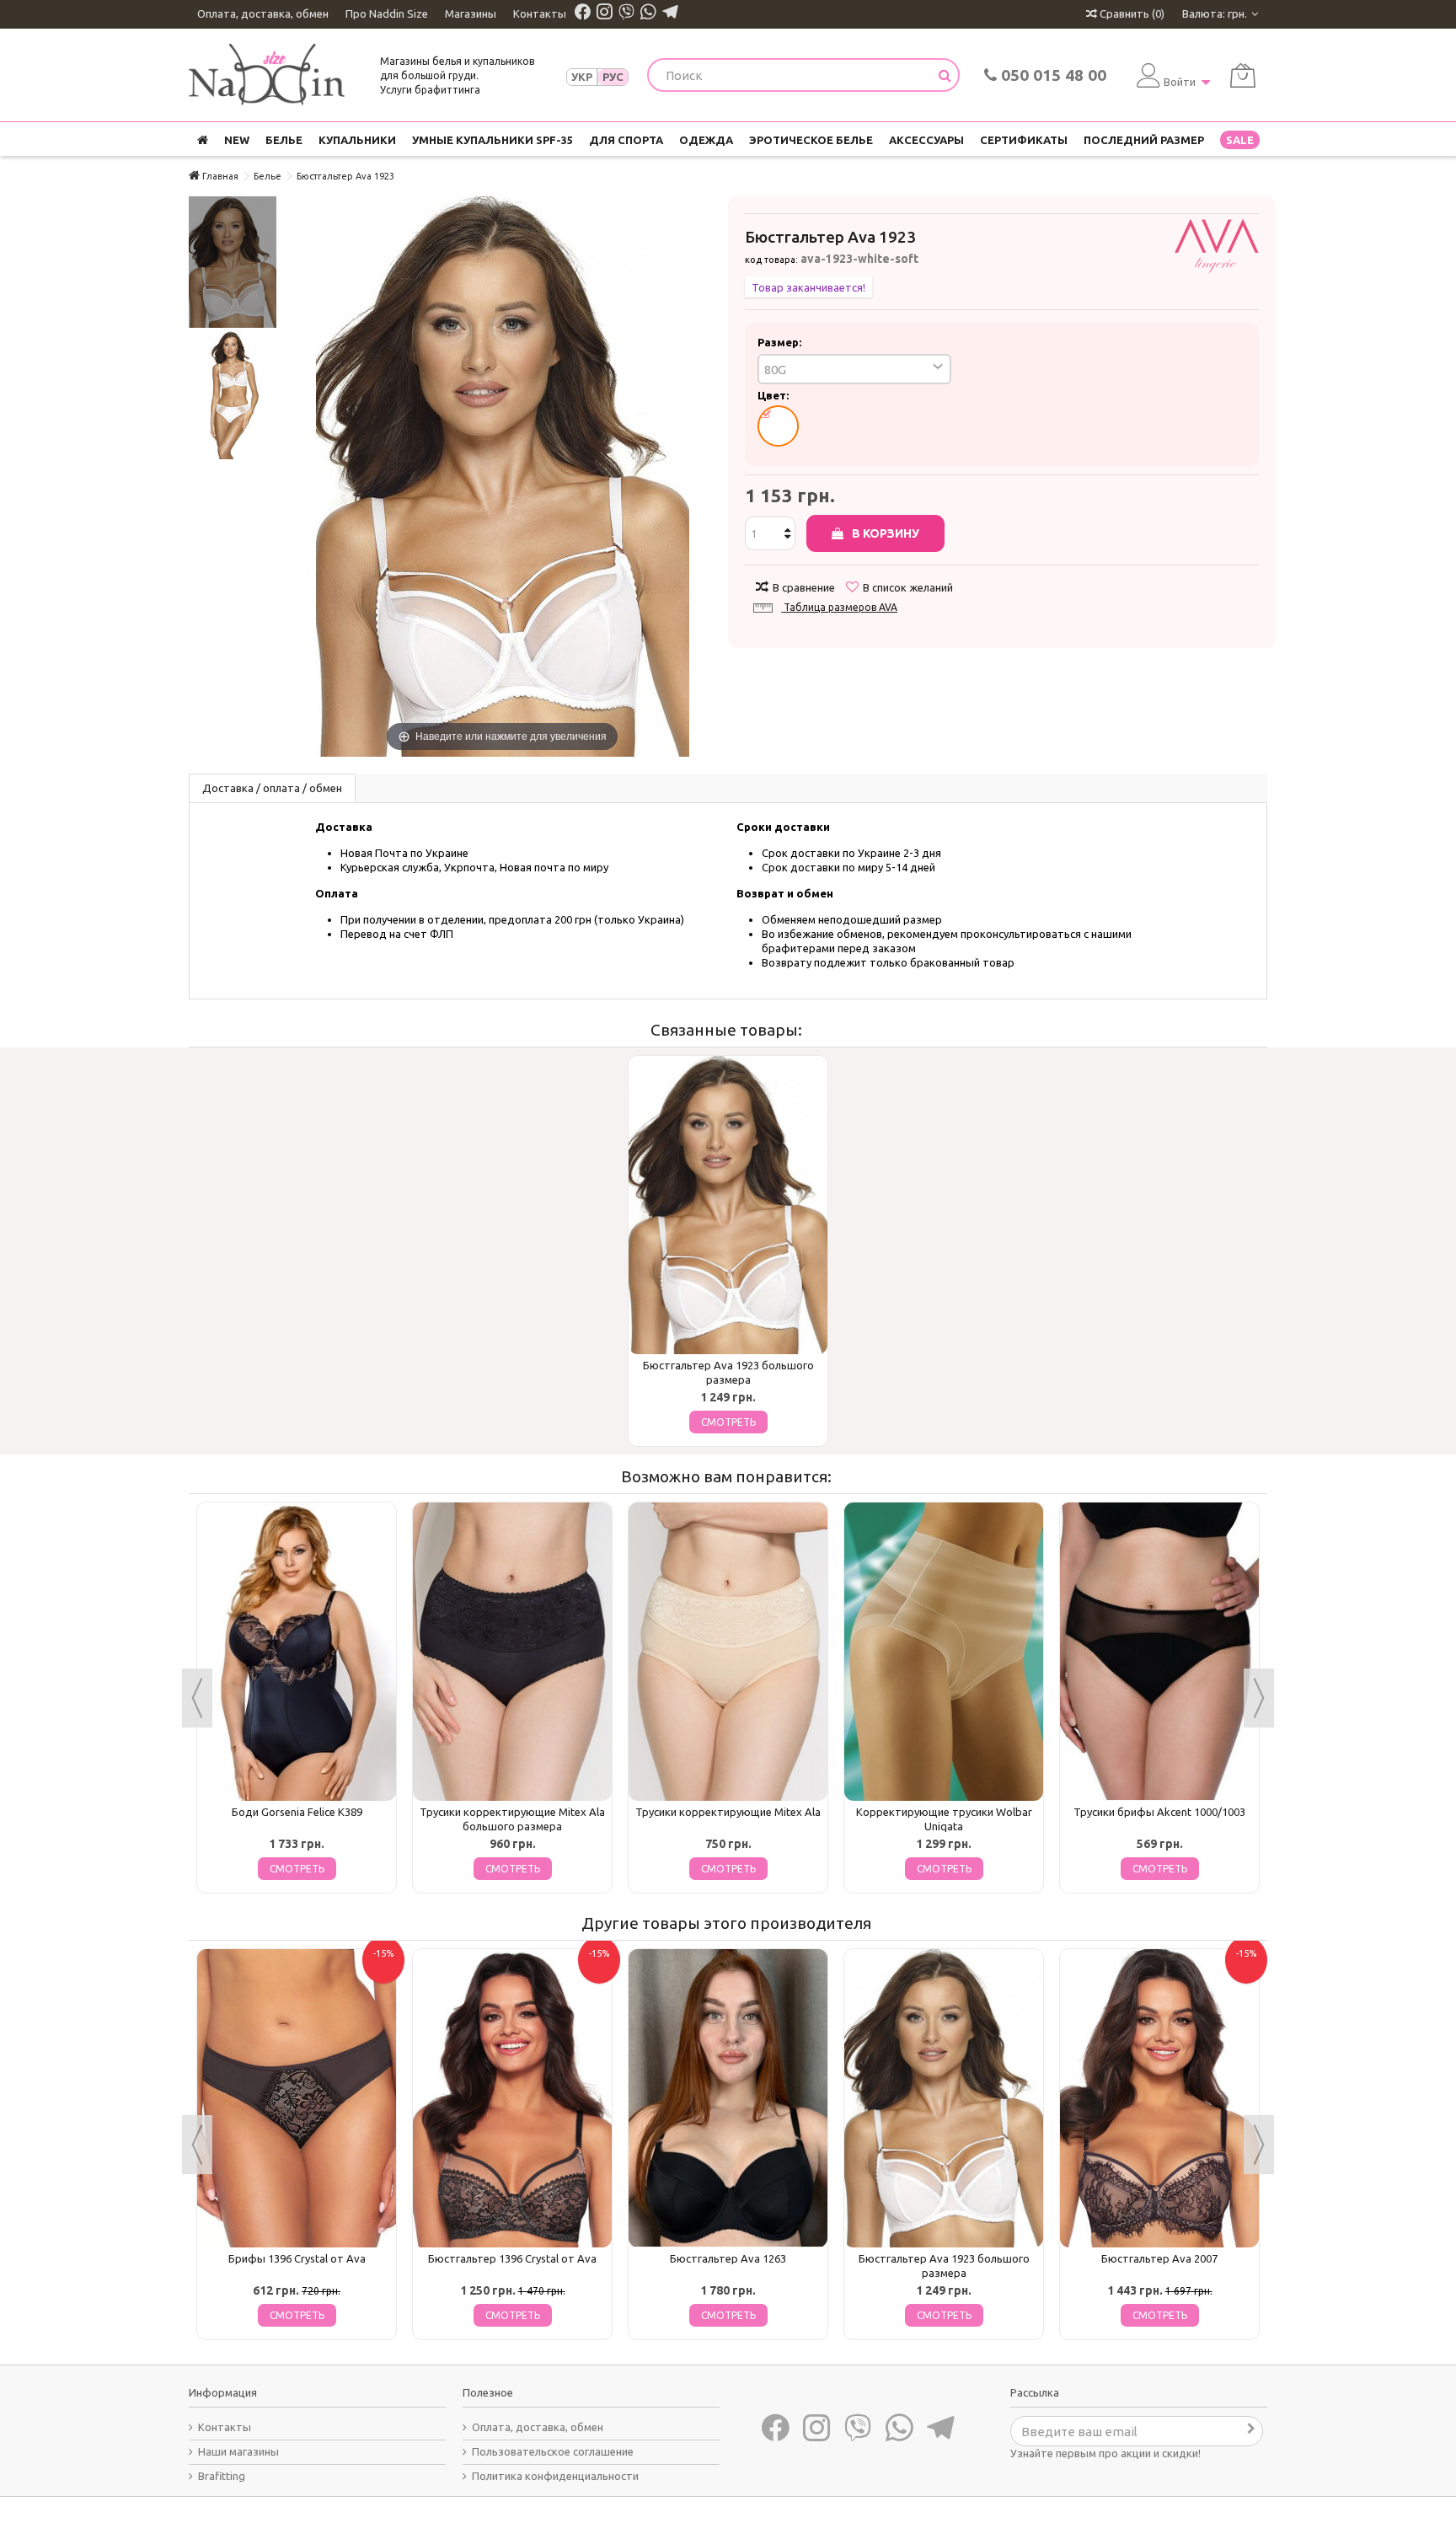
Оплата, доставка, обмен (263, 13)
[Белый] (778, 426)
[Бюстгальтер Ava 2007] (1159, 2098)
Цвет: (774, 395)
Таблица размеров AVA (840, 607)
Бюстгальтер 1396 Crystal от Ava (512, 2258)
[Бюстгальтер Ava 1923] (233, 262)
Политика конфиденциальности (555, 2476)
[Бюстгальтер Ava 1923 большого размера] (728, 1205)
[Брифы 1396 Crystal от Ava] (297, 2098)
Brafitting (222, 2476)
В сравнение (804, 587)
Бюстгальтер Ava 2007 (1159, 2258)
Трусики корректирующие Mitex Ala (728, 1812)
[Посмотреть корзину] (1243, 75)
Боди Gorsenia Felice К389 (297, 1812)
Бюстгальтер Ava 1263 (728, 2258)
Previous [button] (197, 1698)
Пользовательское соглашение (553, 2451)
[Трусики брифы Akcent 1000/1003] (1159, 1652)
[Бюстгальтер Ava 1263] (728, 2098)
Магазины (471, 13)
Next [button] (1259, 1698)
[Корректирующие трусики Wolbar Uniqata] (944, 1652)
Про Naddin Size (387, 13)
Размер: (781, 342)
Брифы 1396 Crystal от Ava (297, 2258)
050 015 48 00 (1052, 75)
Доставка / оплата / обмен (272, 788)
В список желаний (908, 587)
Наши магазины (238, 2451)
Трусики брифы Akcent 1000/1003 (1159, 1812)
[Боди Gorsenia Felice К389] (297, 1652)
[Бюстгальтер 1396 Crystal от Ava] (512, 2098)
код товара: (771, 260)
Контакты (540, 13)
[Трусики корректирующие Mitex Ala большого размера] (512, 1652)
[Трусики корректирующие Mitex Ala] (728, 1652)
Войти (1180, 82)
